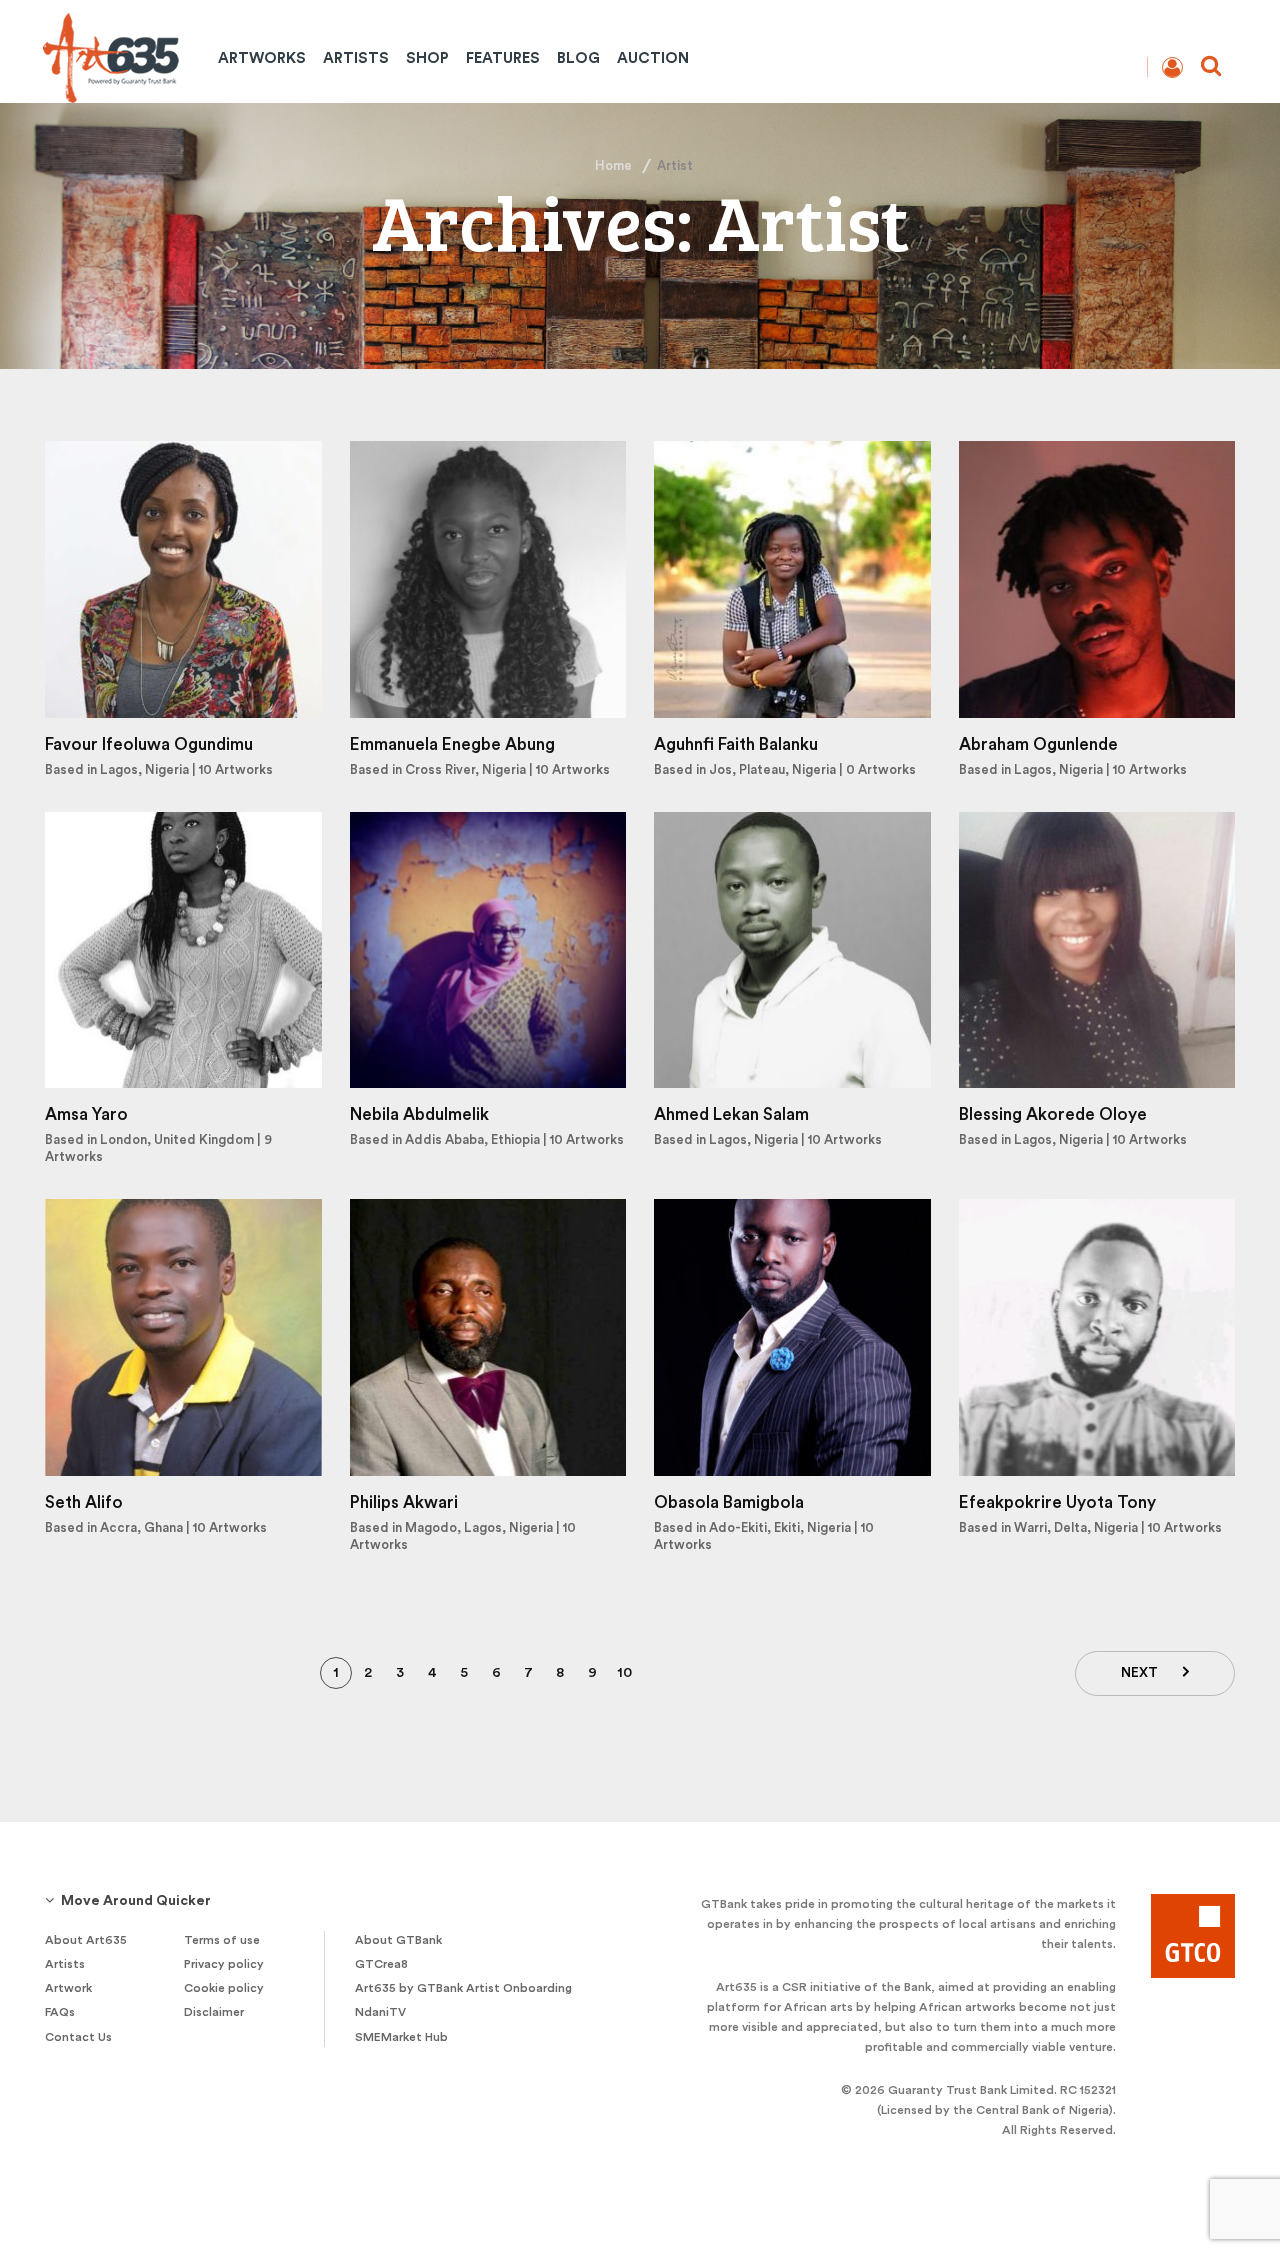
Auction (653, 58)
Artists (356, 58)
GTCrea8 (381, 1964)
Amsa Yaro (86, 1114)
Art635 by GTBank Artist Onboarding (463, 1988)
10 (624, 1673)
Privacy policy (224, 1964)
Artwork (68, 1988)
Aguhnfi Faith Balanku (736, 744)
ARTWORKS (262, 58)
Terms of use (222, 1940)
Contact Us (78, 2037)
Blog (578, 58)
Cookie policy (224, 1988)
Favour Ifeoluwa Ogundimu (149, 744)
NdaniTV (380, 2012)
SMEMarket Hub (401, 2037)
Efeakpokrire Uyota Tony (1057, 1502)
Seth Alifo (84, 1502)
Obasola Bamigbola (729, 1502)
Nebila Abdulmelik (419, 1114)
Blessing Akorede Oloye (1053, 1114)
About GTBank (398, 1940)
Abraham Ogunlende (1038, 744)
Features (503, 58)
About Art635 (86, 1940)
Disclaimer (214, 2012)
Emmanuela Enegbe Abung (452, 744)
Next (1139, 1673)
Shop (427, 58)
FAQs (60, 2012)
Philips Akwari (404, 1502)
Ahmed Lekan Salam (731, 1114)
